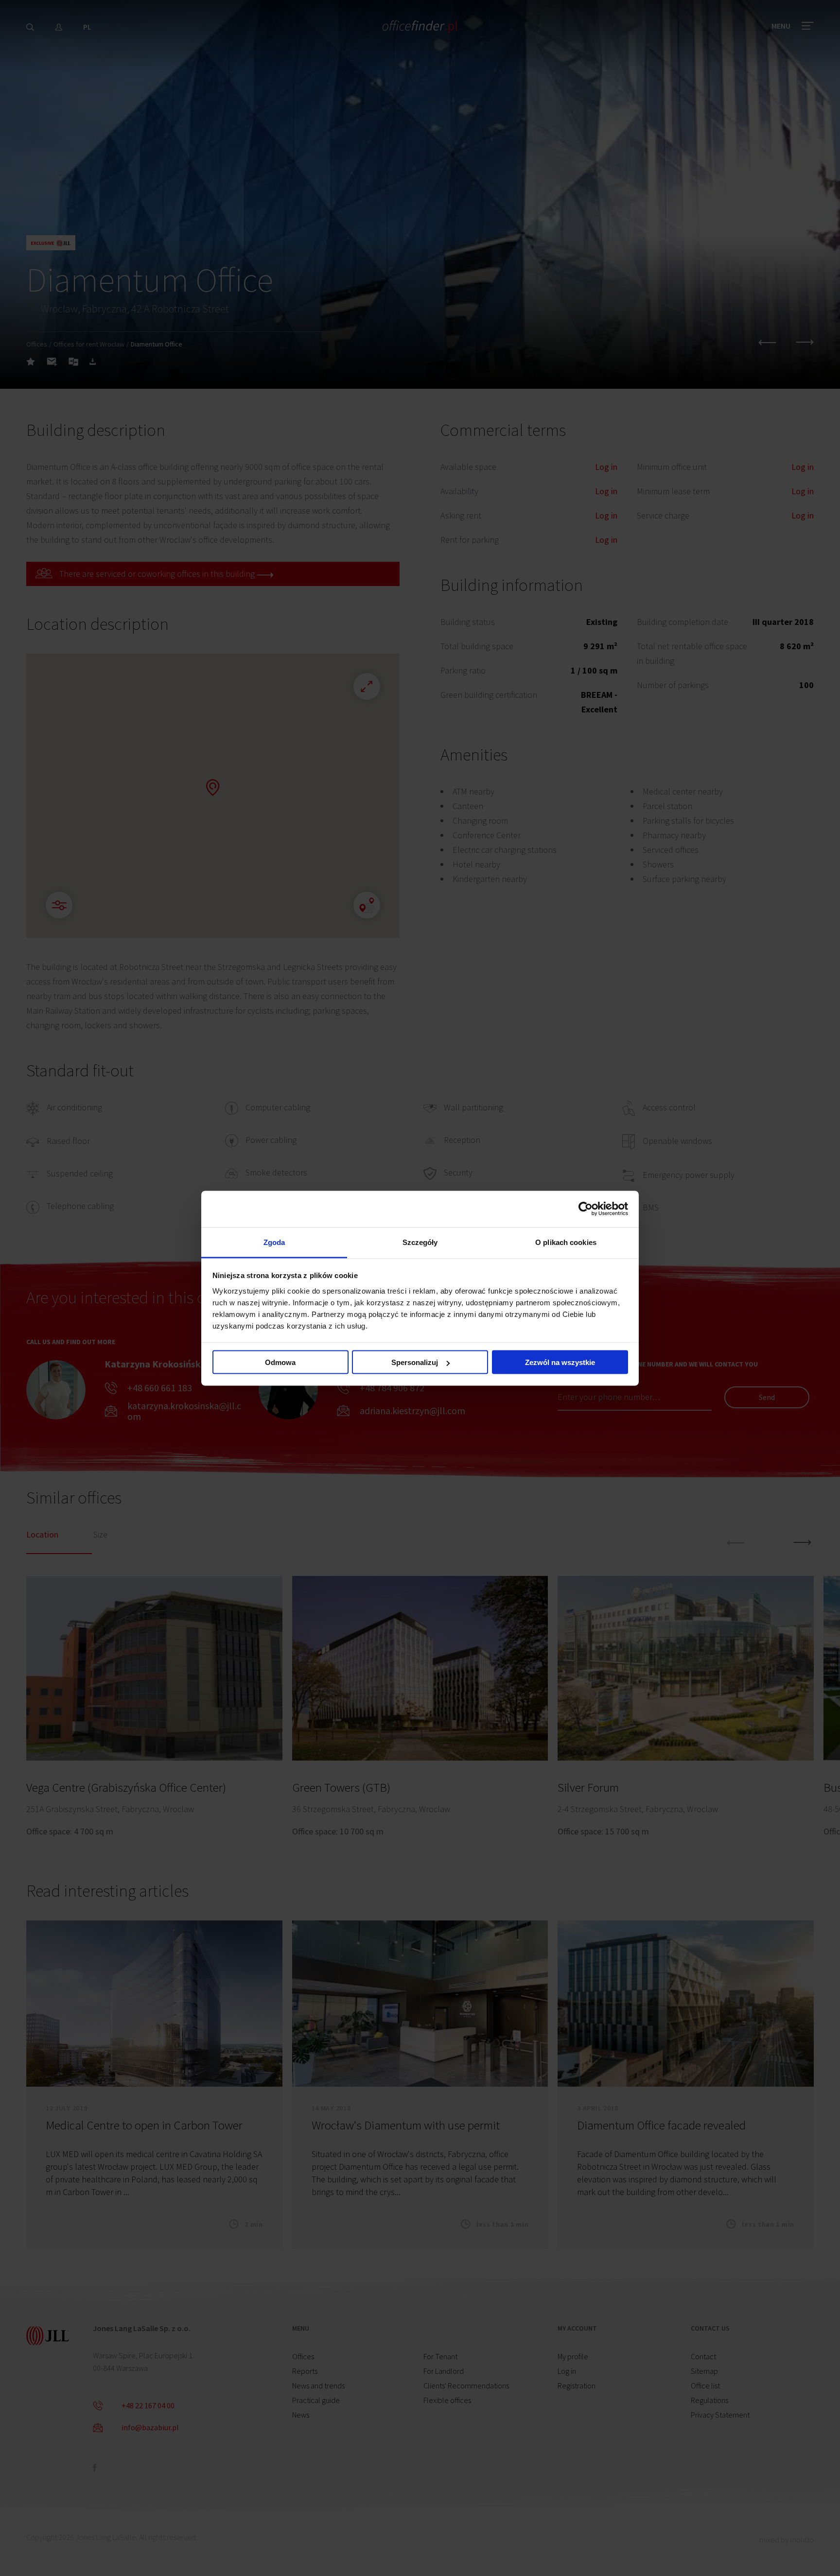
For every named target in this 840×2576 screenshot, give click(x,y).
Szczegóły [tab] (420, 1242)
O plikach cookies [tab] (566, 1242)
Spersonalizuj (415, 1362)
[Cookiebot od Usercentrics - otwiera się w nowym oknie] (586, 1209)
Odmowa (280, 1362)
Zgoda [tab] (274, 1242)
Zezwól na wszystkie (560, 1362)
